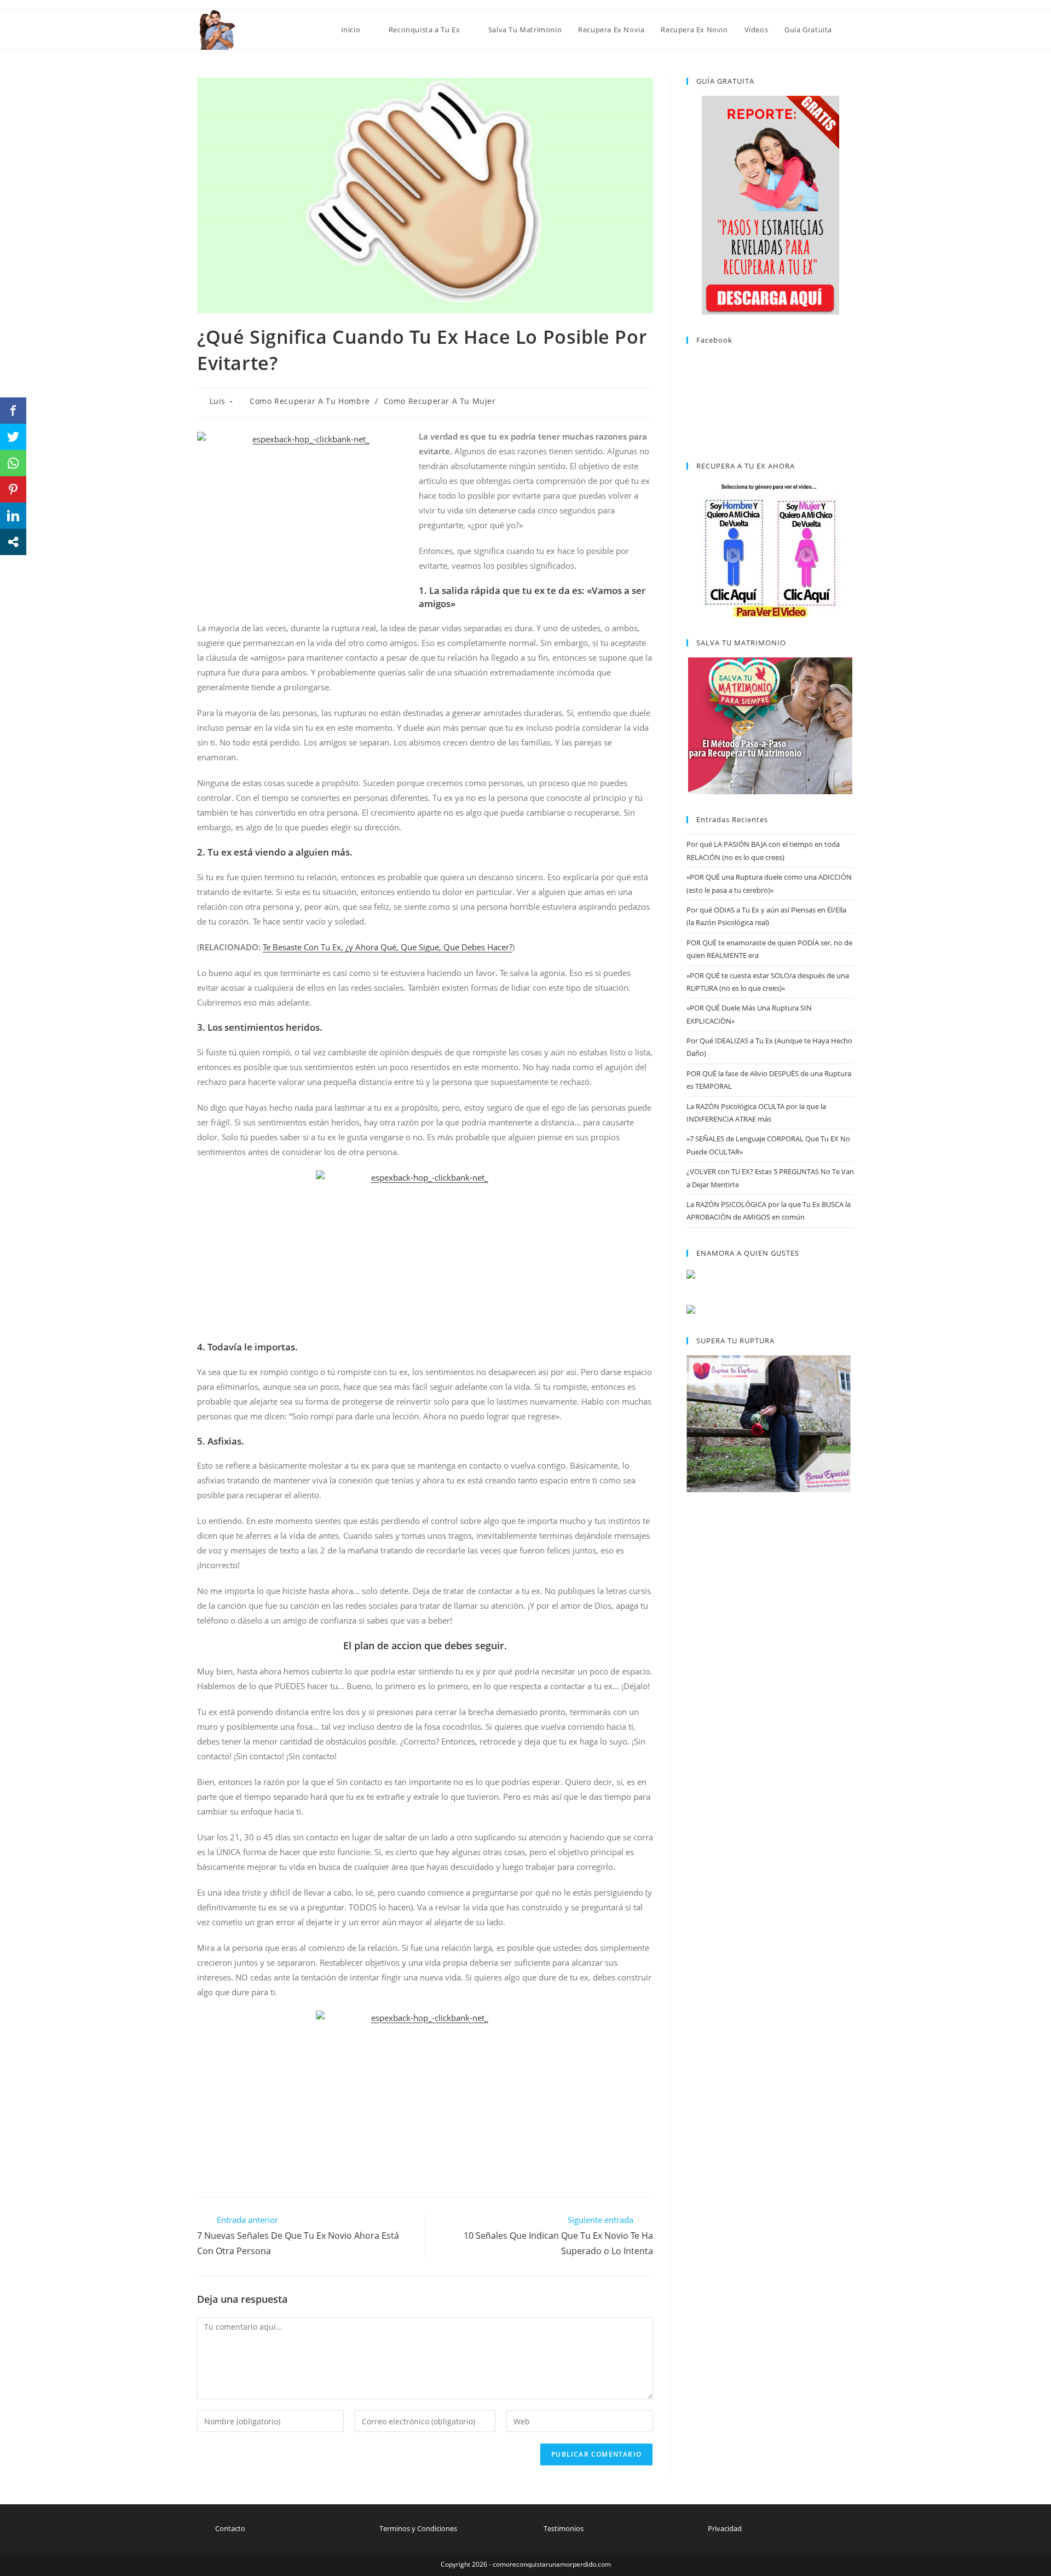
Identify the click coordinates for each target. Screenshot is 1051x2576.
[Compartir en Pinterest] (13, 489)
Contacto (230, 2528)
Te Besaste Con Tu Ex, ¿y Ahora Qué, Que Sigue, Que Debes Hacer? (388, 947)
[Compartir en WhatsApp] (13, 463)
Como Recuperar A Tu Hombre (310, 401)
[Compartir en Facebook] (13, 411)
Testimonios (564, 2528)
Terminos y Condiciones (418, 2528)
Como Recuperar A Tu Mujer (440, 401)
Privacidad (725, 2528)
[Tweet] (13, 437)
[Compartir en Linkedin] (13, 516)
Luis (218, 401)
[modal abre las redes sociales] (13, 542)
